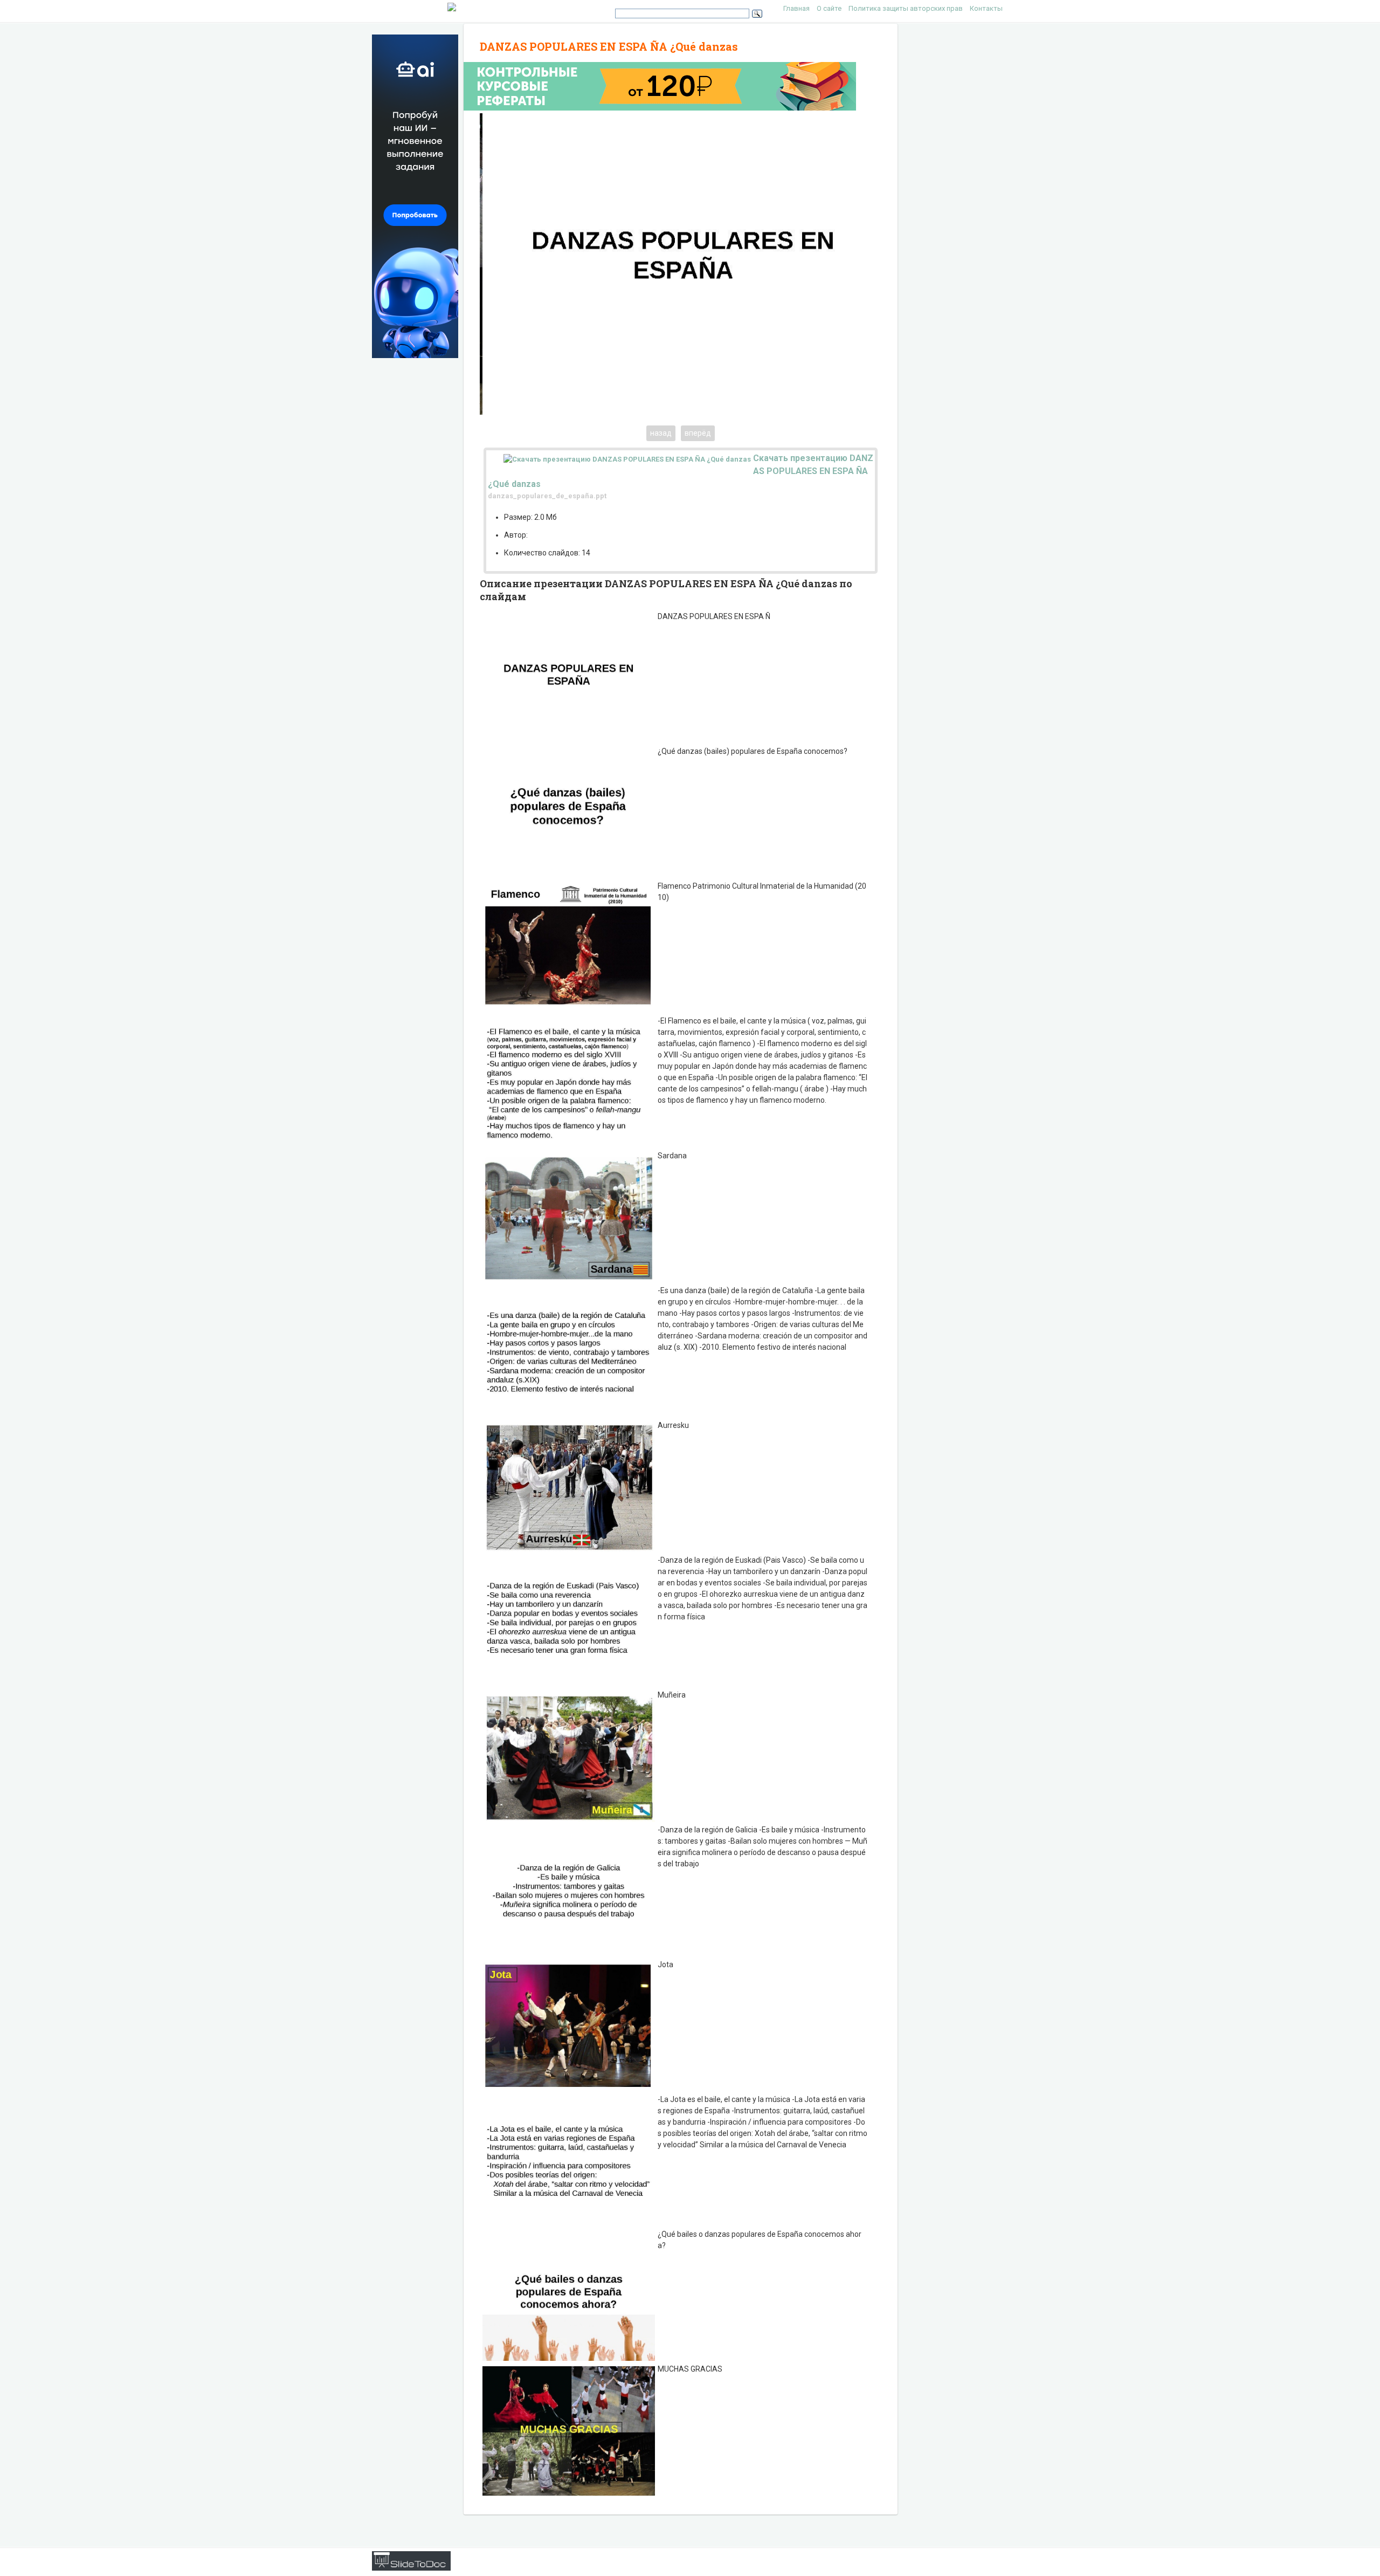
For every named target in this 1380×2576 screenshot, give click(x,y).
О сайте (829, 8)
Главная (796, 8)
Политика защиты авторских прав (906, 8)
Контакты (986, 8)
